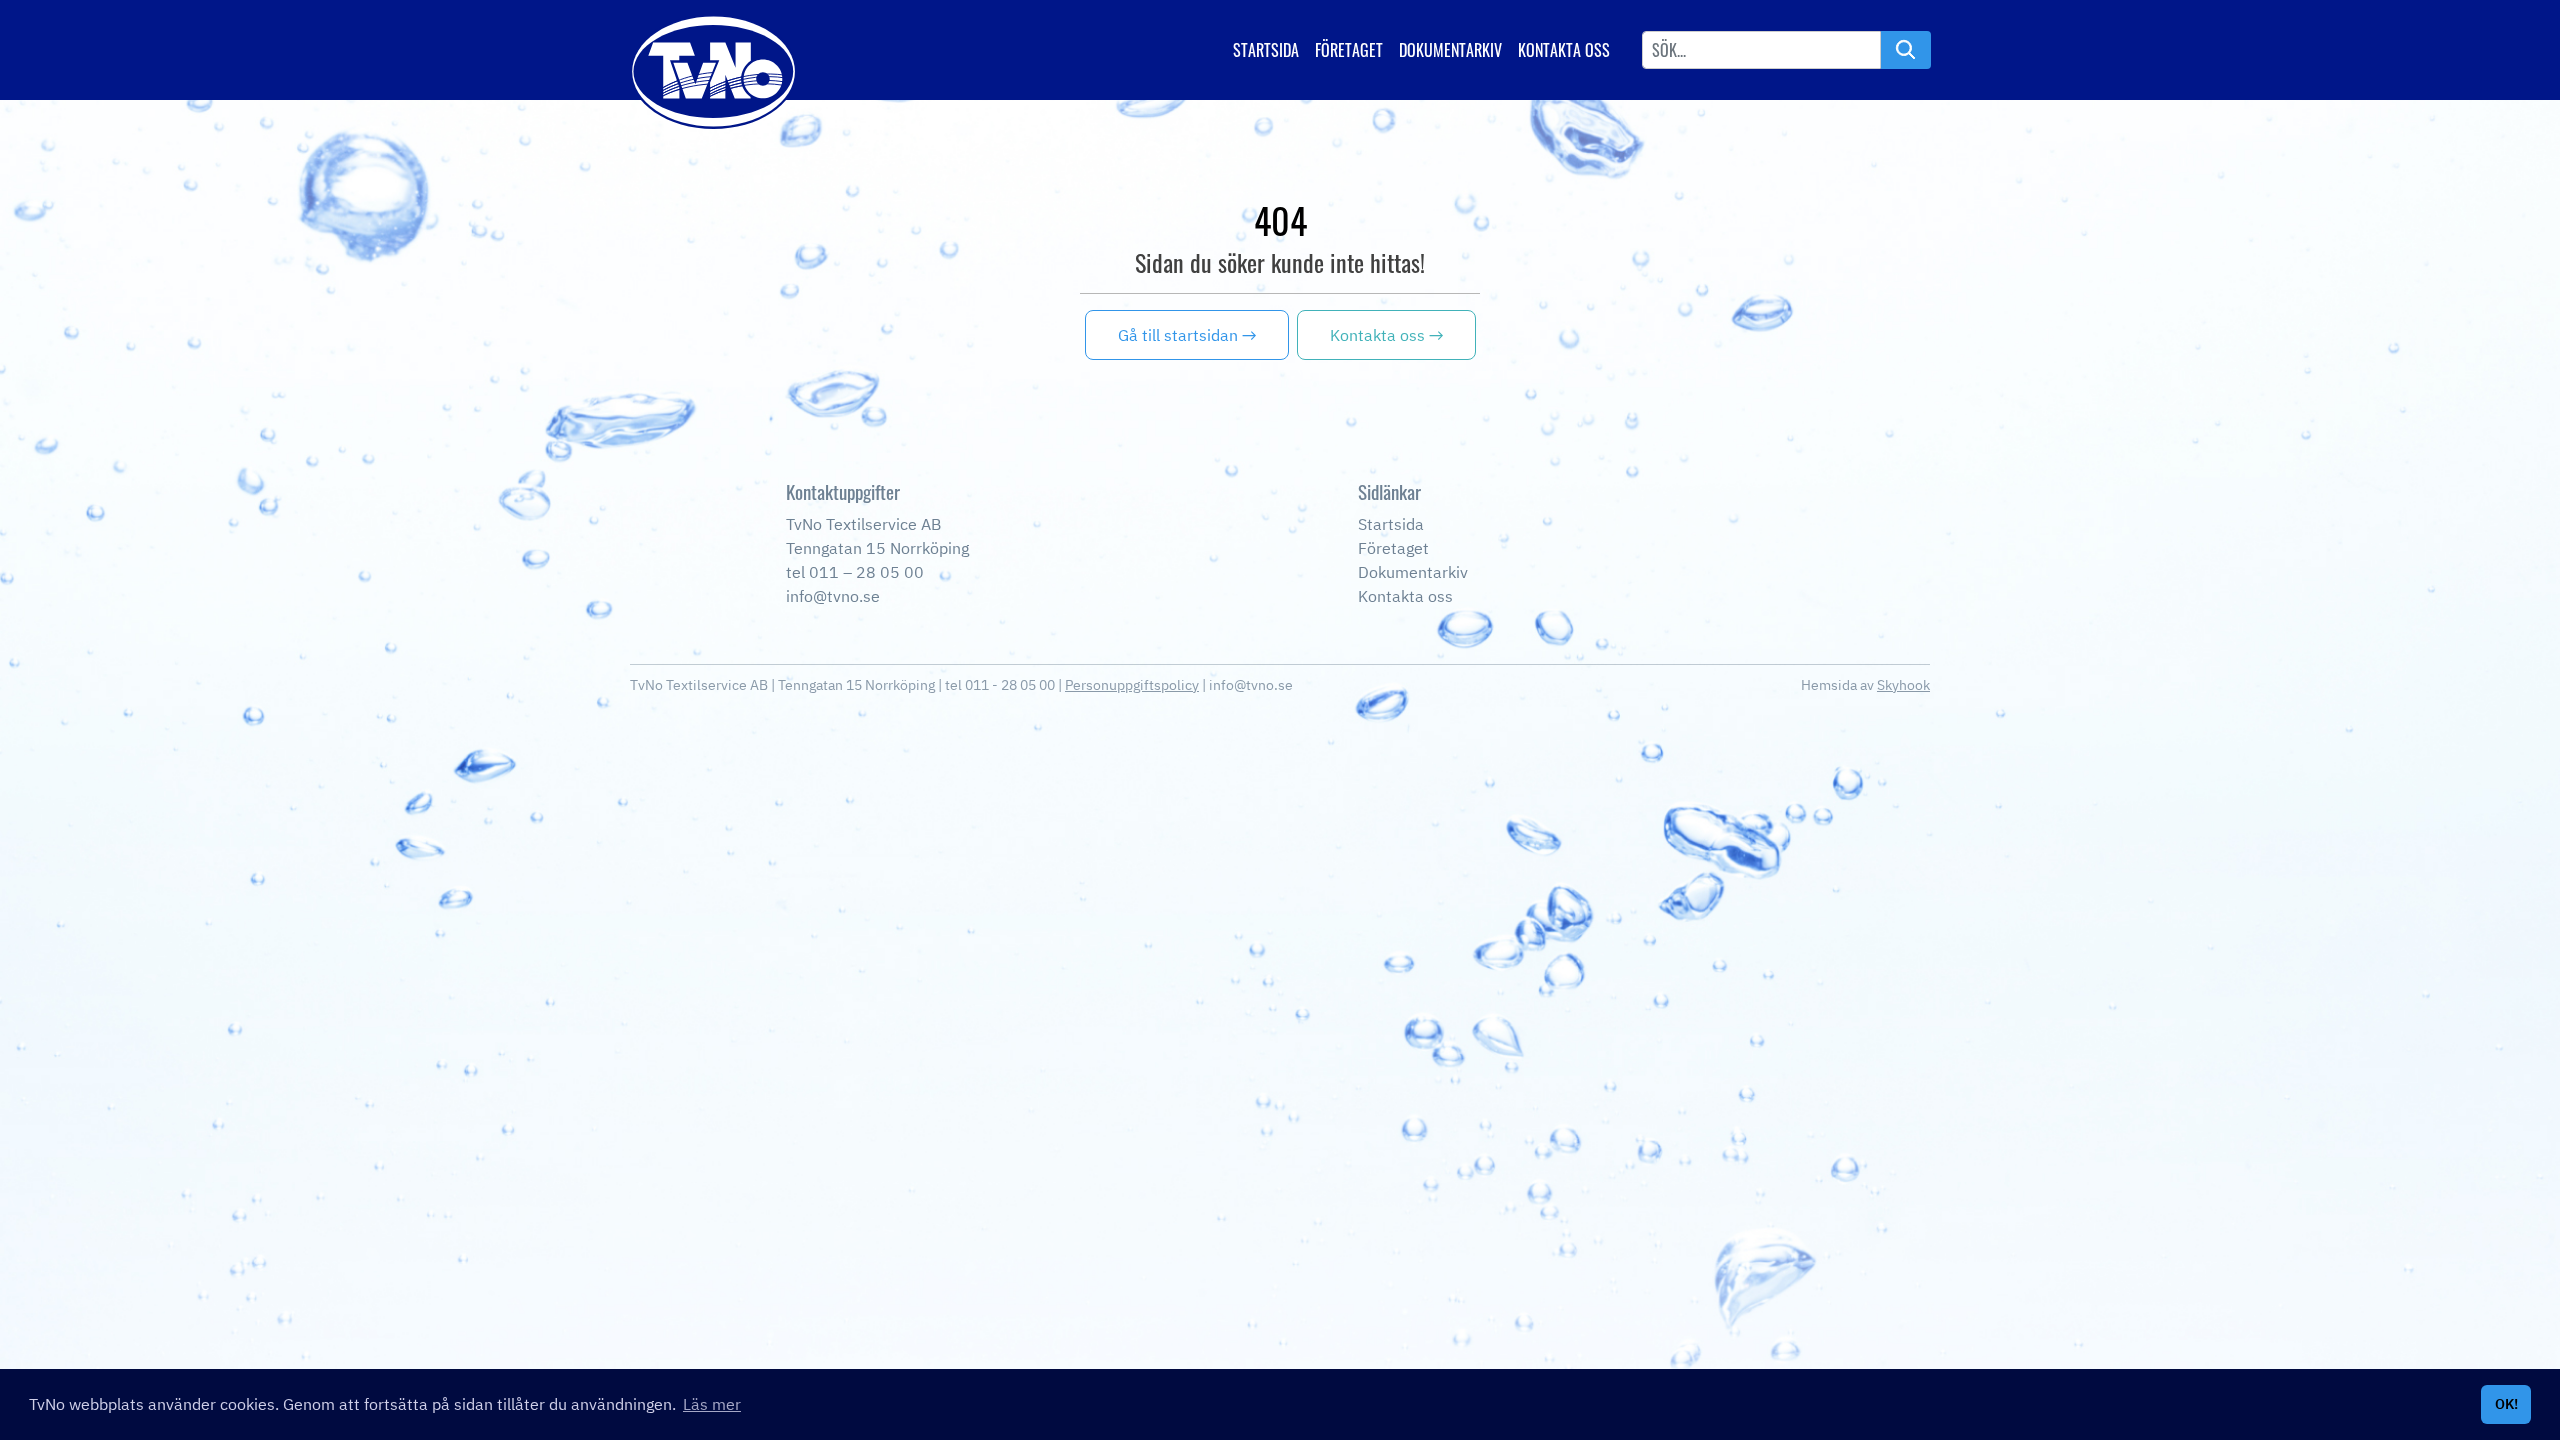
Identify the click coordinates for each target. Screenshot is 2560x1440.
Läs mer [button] (712, 1404)
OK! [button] (2506, 1403)
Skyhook (1903, 685)
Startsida (1266, 50)
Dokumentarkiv (1450, 50)
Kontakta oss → (1386, 335)
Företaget (1349, 50)
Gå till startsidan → (1187, 335)
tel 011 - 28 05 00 (1000, 685)
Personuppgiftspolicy (1132, 685)
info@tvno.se (1251, 685)
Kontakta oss (1564, 50)
